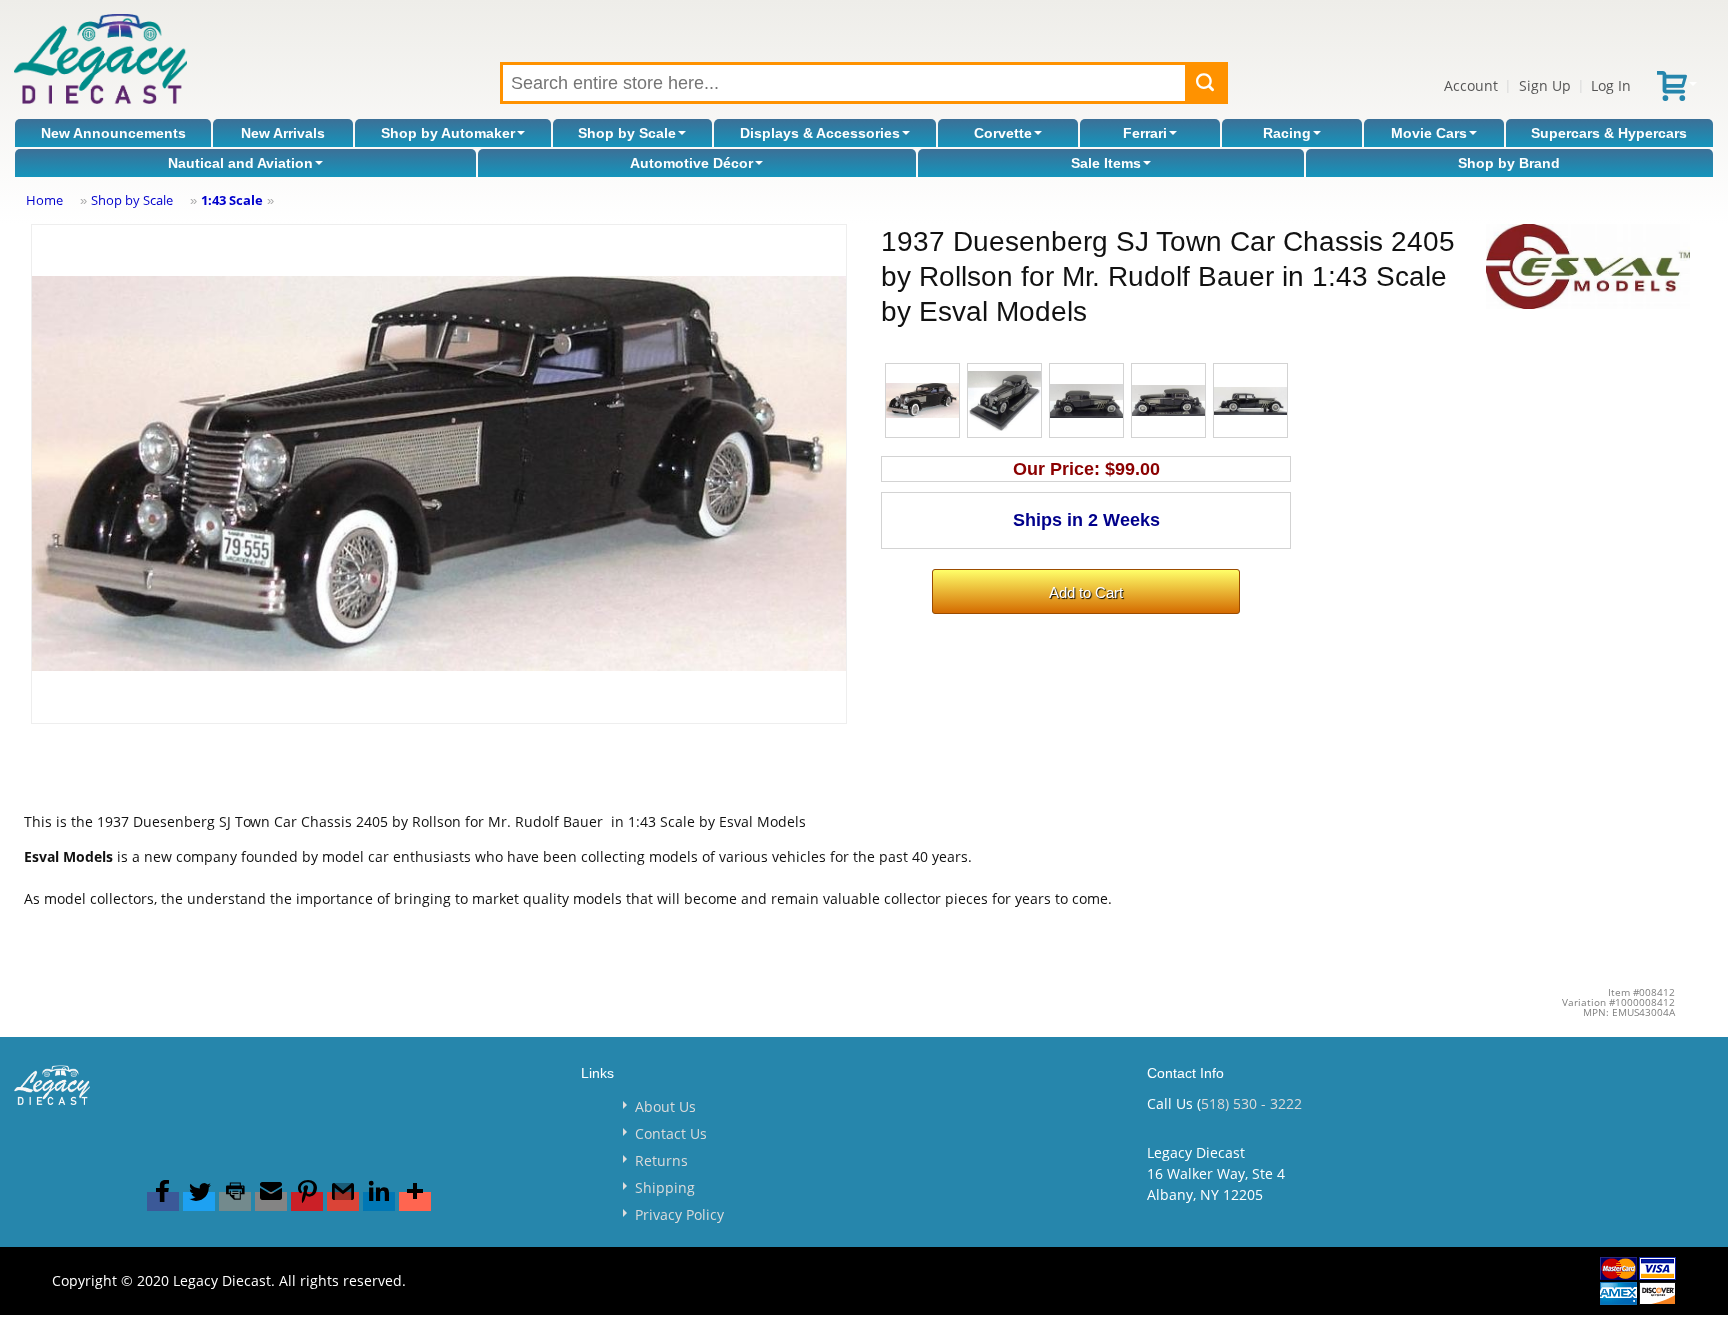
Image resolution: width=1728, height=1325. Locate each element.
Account (1471, 85)
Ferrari (1145, 133)
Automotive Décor (691, 163)
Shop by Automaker (448, 133)
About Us (665, 1106)
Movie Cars (1429, 133)
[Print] (235, 1201)
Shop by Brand (1509, 163)
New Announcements (113, 133)
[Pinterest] (307, 1201)
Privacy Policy (679, 1214)
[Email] (271, 1201)
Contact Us (671, 1133)
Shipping (665, 1187)
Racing (1287, 133)
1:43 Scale (232, 200)
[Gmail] (343, 1201)
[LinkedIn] (379, 1201)
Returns (661, 1160)
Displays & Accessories (820, 133)
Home (44, 200)
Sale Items (1106, 163)
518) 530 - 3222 (1251, 1103)
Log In (1611, 85)
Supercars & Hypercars (1609, 133)
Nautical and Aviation (240, 163)
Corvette (1003, 133)
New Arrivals (283, 133)
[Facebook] (163, 1201)
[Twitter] (199, 1201)
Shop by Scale (627, 133)
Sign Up (1545, 85)
